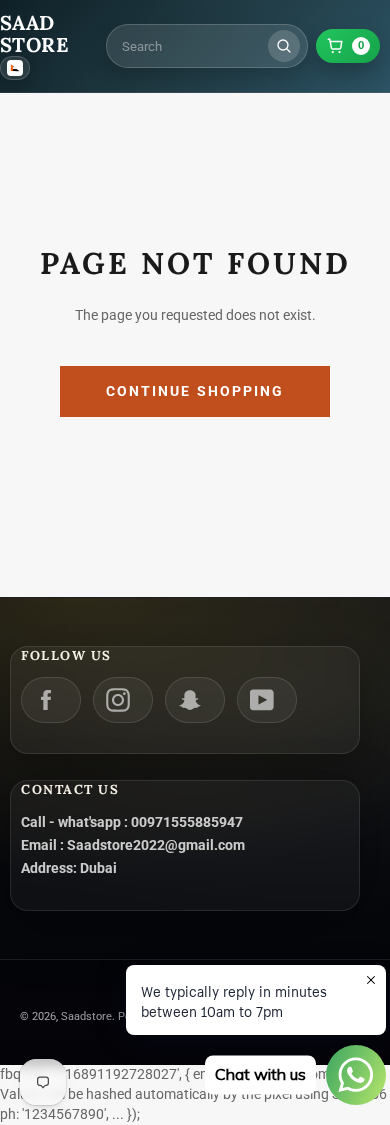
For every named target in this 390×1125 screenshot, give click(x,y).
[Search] (284, 46)
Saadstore (86, 1016)
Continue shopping (195, 391)
